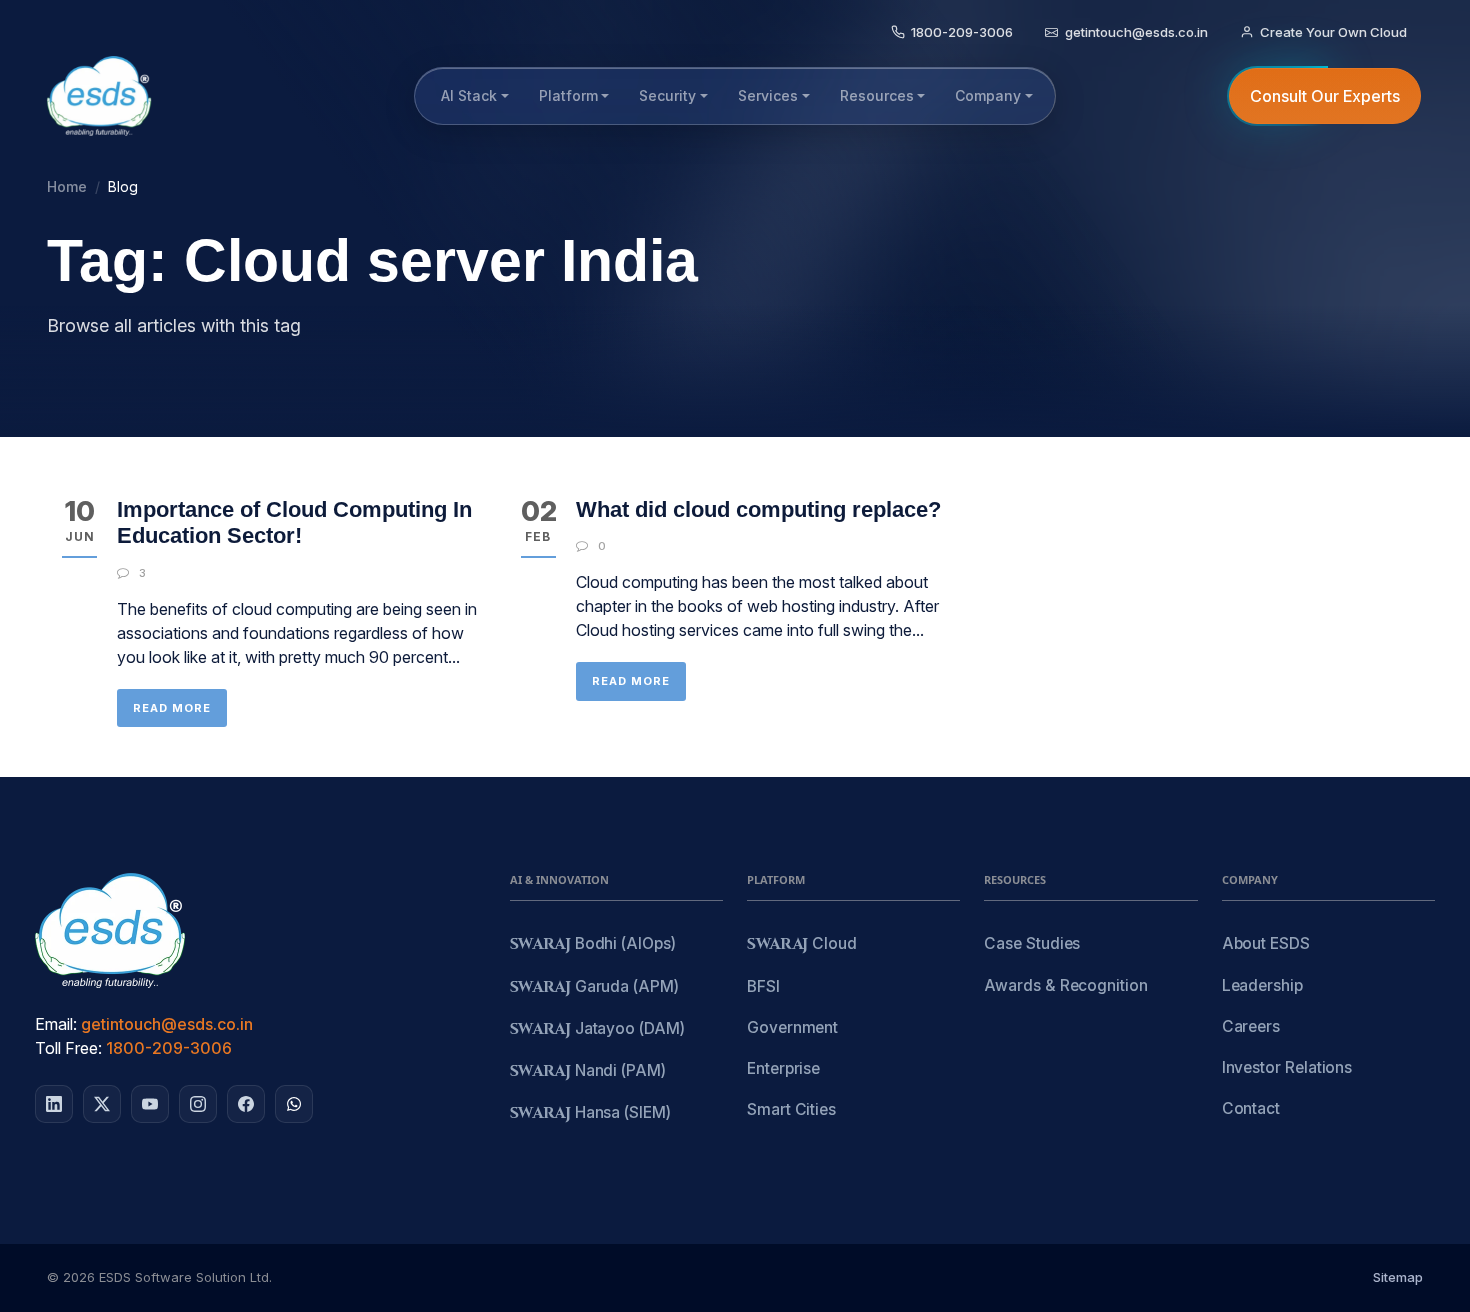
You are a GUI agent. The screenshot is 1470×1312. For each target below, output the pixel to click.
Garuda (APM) (594, 987)
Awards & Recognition (1065, 985)
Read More (172, 708)
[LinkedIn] (54, 1104)
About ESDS (1266, 943)
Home (67, 186)
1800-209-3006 (169, 1048)
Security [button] (667, 95)
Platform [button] (568, 95)
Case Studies (1032, 943)
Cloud (802, 944)
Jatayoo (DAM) (597, 1029)
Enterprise (783, 1068)
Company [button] (988, 95)
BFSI (763, 986)
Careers (1251, 1026)
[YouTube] (150, 1104)
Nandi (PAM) (588, 1071)
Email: (56, 1024)
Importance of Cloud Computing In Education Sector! (294, 522)
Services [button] (768, 95)
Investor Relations (1287, 1067)
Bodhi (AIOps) (593, 944)
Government (792, 1027)
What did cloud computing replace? (758, 509)
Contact (1251, 1108)
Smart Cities (791, 1109)
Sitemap (1398, 1277)
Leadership (1262, 985)
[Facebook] (246, 1104)
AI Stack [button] (469, 95)
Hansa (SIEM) (590, 1113)
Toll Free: (68, 1048)
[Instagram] (198, 1104)
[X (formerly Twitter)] (102, 1104)
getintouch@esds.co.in (167, 1024)
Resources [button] (877, 95)
